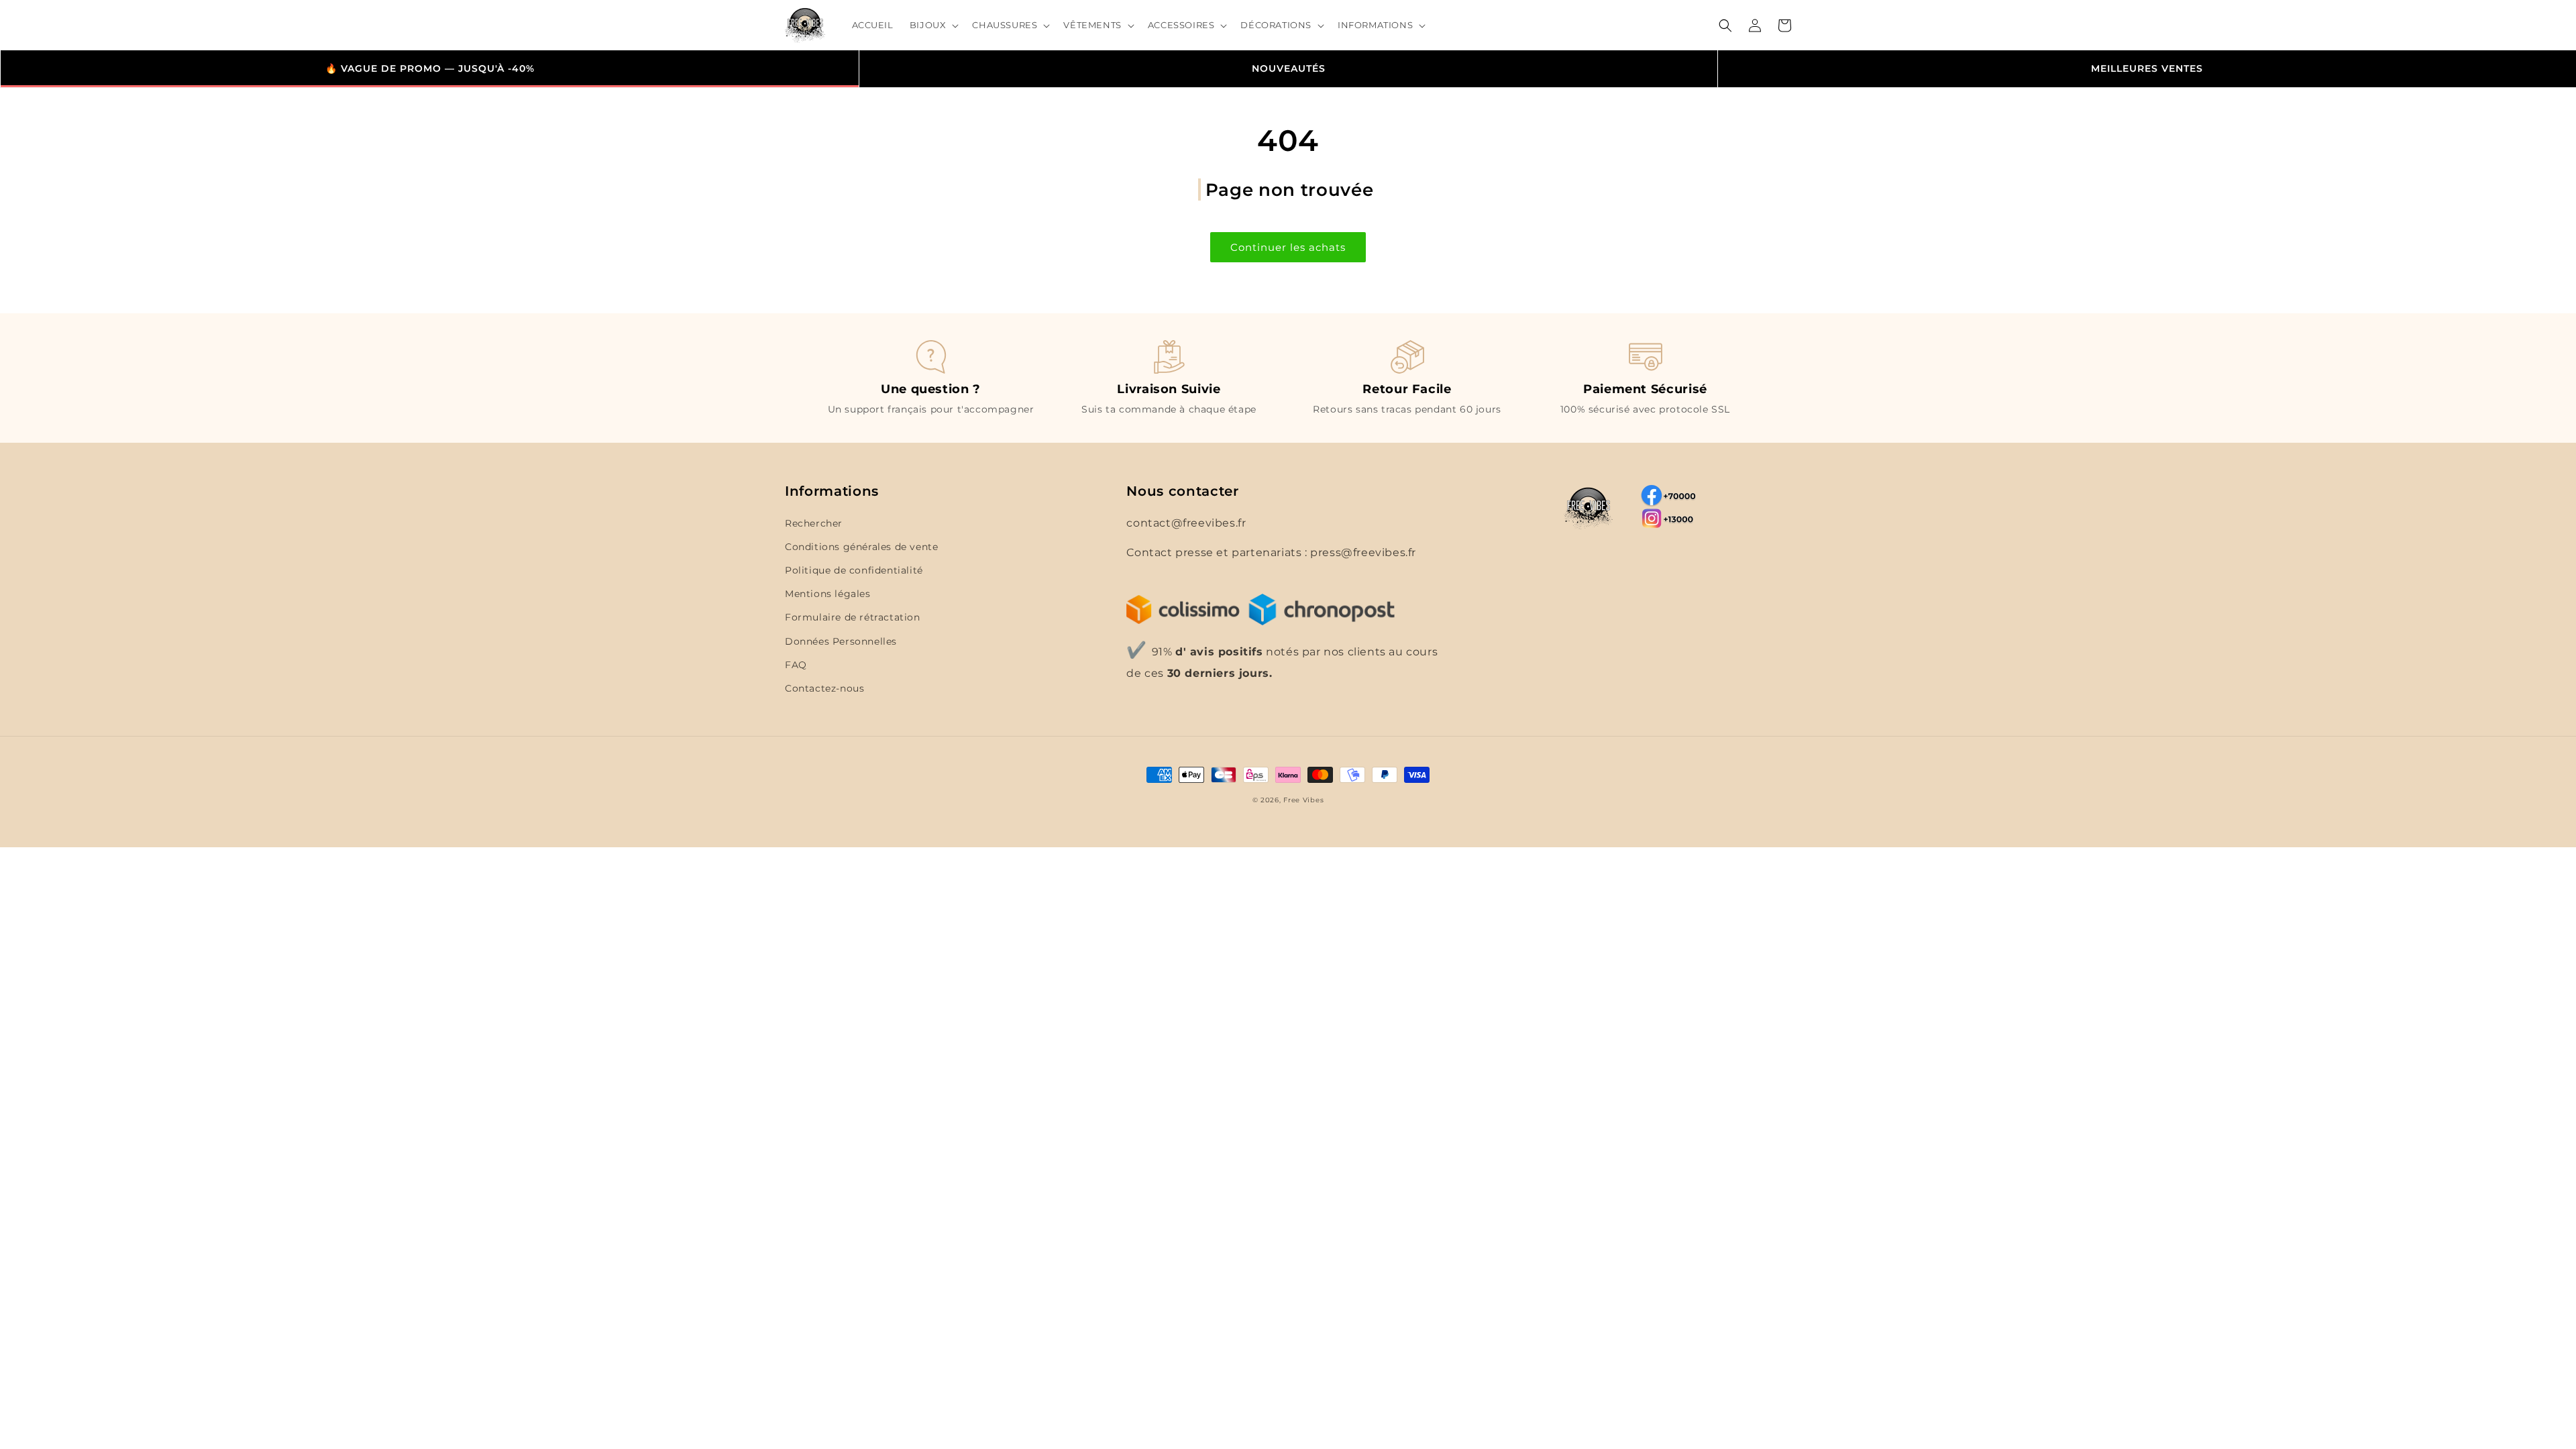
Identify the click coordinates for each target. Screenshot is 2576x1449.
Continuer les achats (1288, 247)
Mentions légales (828, 594)
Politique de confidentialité (854, 570)
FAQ (796, 665)
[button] (933, 25)
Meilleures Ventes (2147, 68)
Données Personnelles (841, 641)
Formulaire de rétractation (853, 617)
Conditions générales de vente (861, 547)
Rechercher (814, 523)
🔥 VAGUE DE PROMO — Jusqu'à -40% (430, 68)
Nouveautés (1289, 68)
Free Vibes (1303, 800)
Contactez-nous (824, 688)
